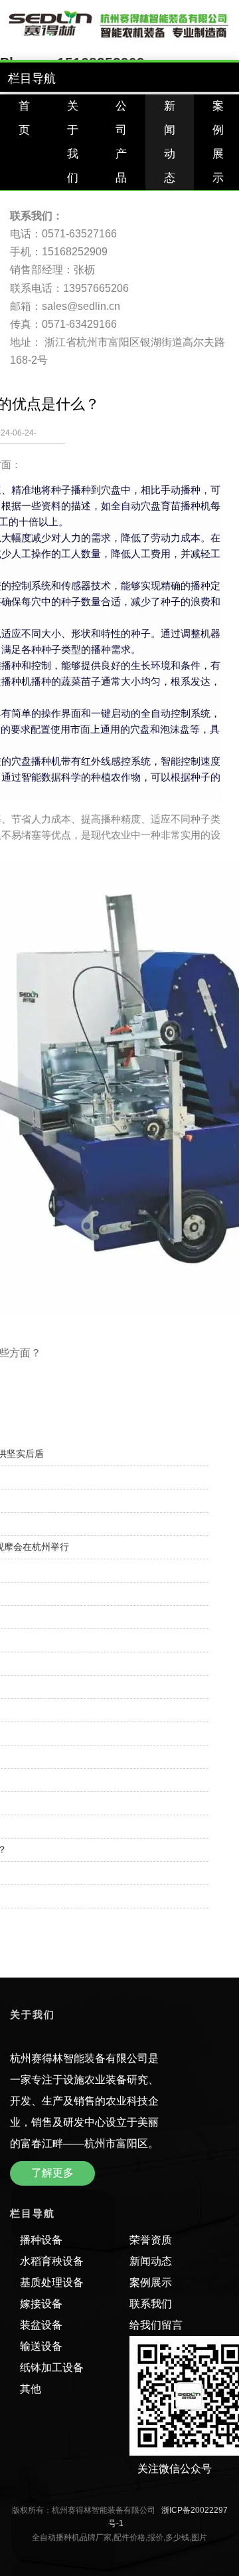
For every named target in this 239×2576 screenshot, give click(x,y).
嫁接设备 (41, 2304)
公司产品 (121, 142)
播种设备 (41, 2240)
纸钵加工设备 (52, 2368)
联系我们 (151, 2304)
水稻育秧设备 (52, 2261)
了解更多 (52, 2173)
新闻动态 (170, 142)
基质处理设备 (52, 2282)
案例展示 (151, 2282)
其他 (31, 2389)
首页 (24, 118)
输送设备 (41, 2346)
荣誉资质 (151, 2240)
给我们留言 (156, 2325)
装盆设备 (41, 2325)
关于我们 (73, 142)
